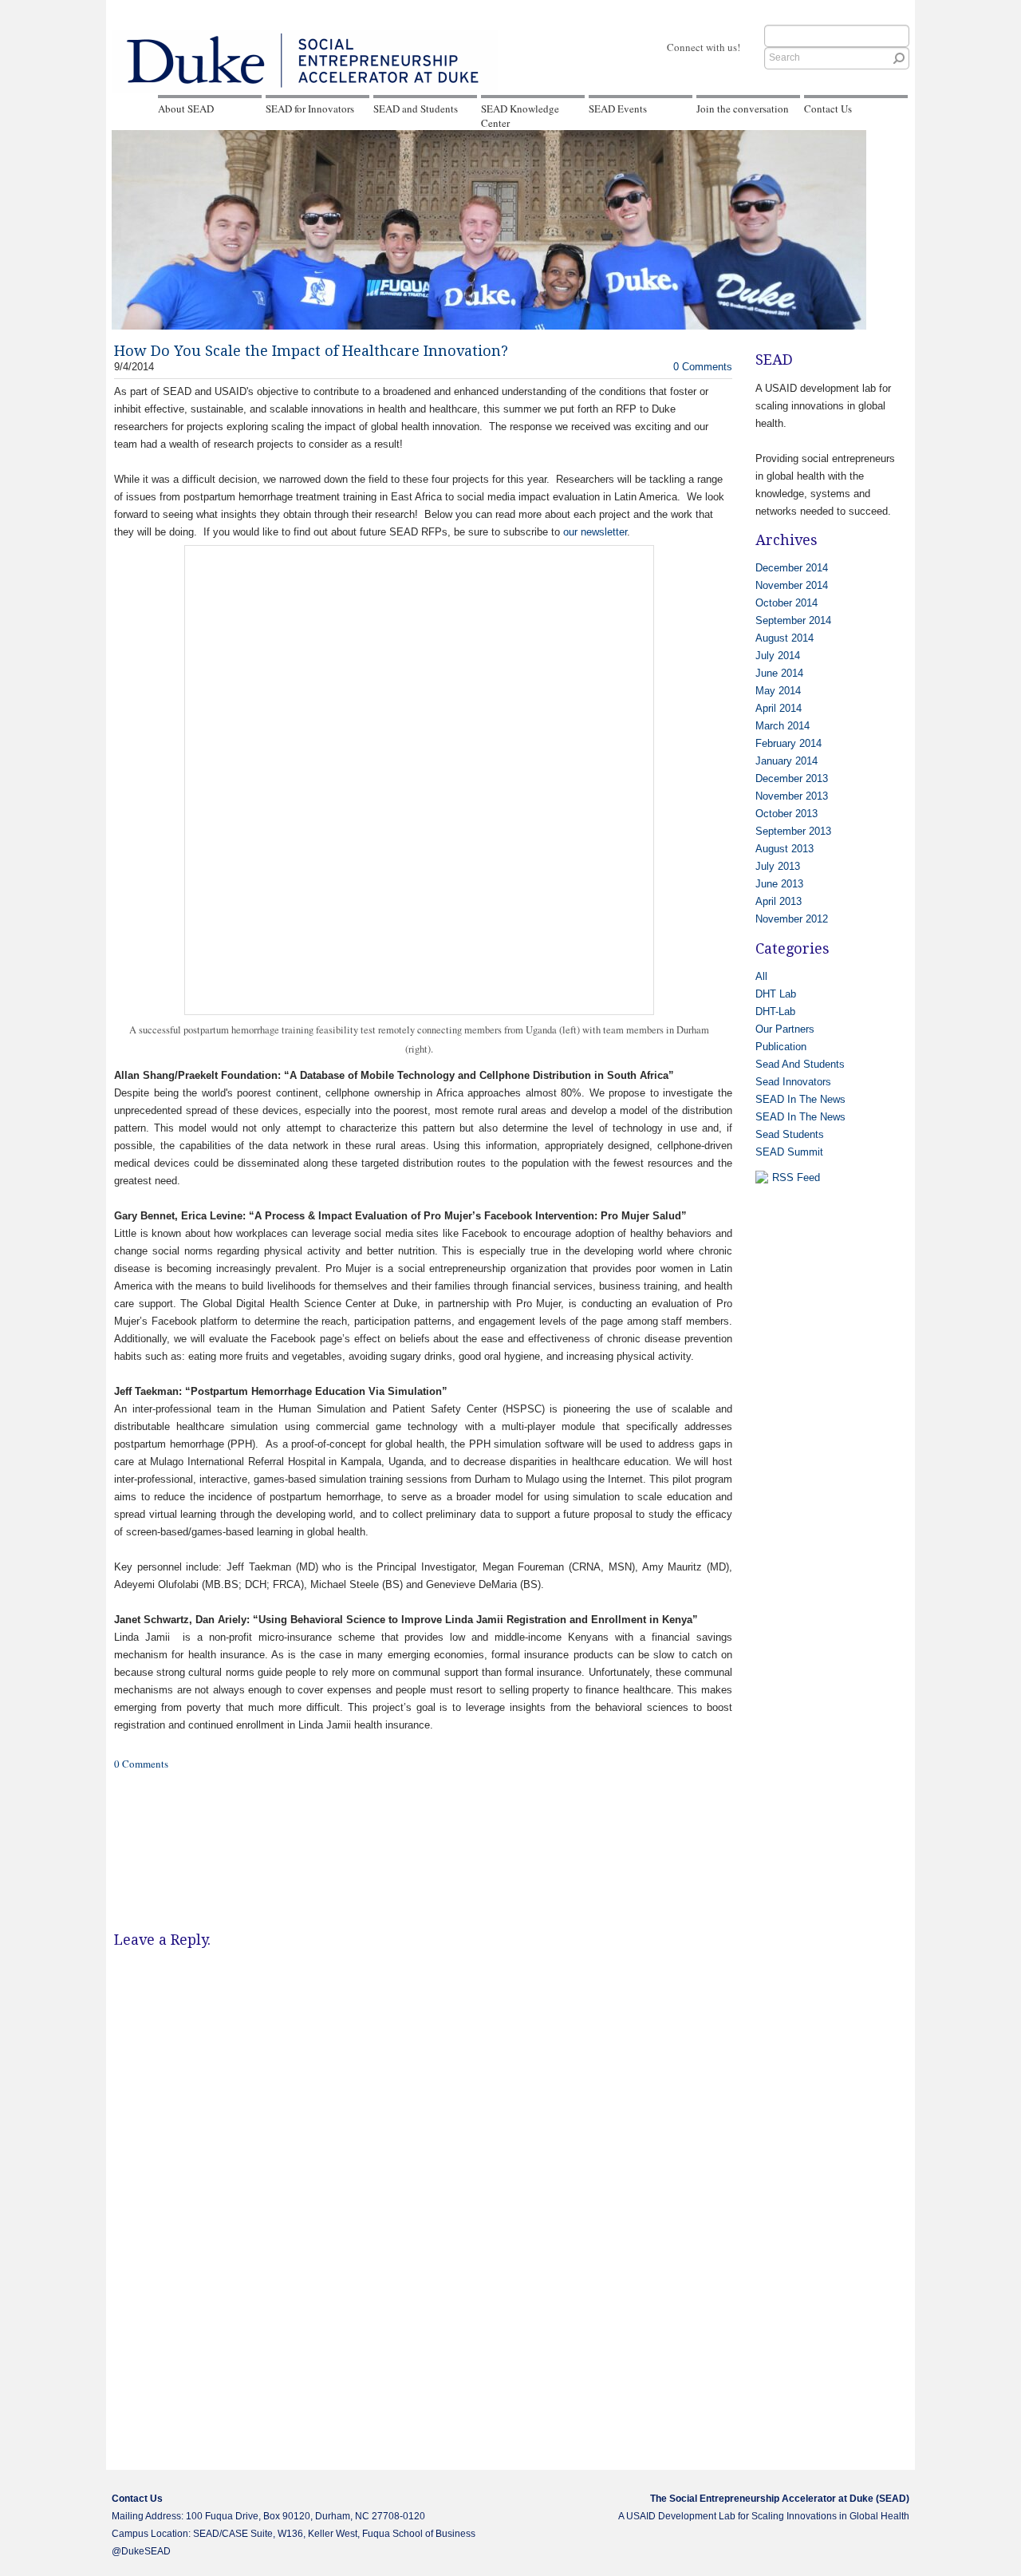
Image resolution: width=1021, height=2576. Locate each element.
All (761, 976)
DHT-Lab (775, 1011)
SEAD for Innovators (310, 109)
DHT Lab (776, 994)
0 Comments (703, 367)
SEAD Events (618, 109)
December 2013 (792, 778)
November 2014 (792, 585)
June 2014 (779, 673)
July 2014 (778, 656)
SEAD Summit (789, 1152)
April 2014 (779, 708)
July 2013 (778, 866)
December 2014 (792, 568)
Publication (781, 1047)
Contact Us (828, 109)
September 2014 (793, 620)
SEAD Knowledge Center (520, 116)
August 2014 (784, 638)
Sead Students (790, 1134)
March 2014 (783, 726)
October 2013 (786, 814)
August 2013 (784, 849)
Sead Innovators (793, 1082)
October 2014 (786, 603)
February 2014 (788, 743)
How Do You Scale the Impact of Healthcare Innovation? (311, 351)
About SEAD (186, 109)
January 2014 (786, 761)
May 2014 (778, 691)
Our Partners (785, 1029)
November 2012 (792, 919)
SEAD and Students (416, 109)
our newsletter (595, 532)
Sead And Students (800, 1064)
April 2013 (779, 901)
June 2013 (779, 884)
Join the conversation (743, 109)
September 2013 (793, 831)
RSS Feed (796, 1177)
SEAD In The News (800, 1099)
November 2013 (792, 796)
